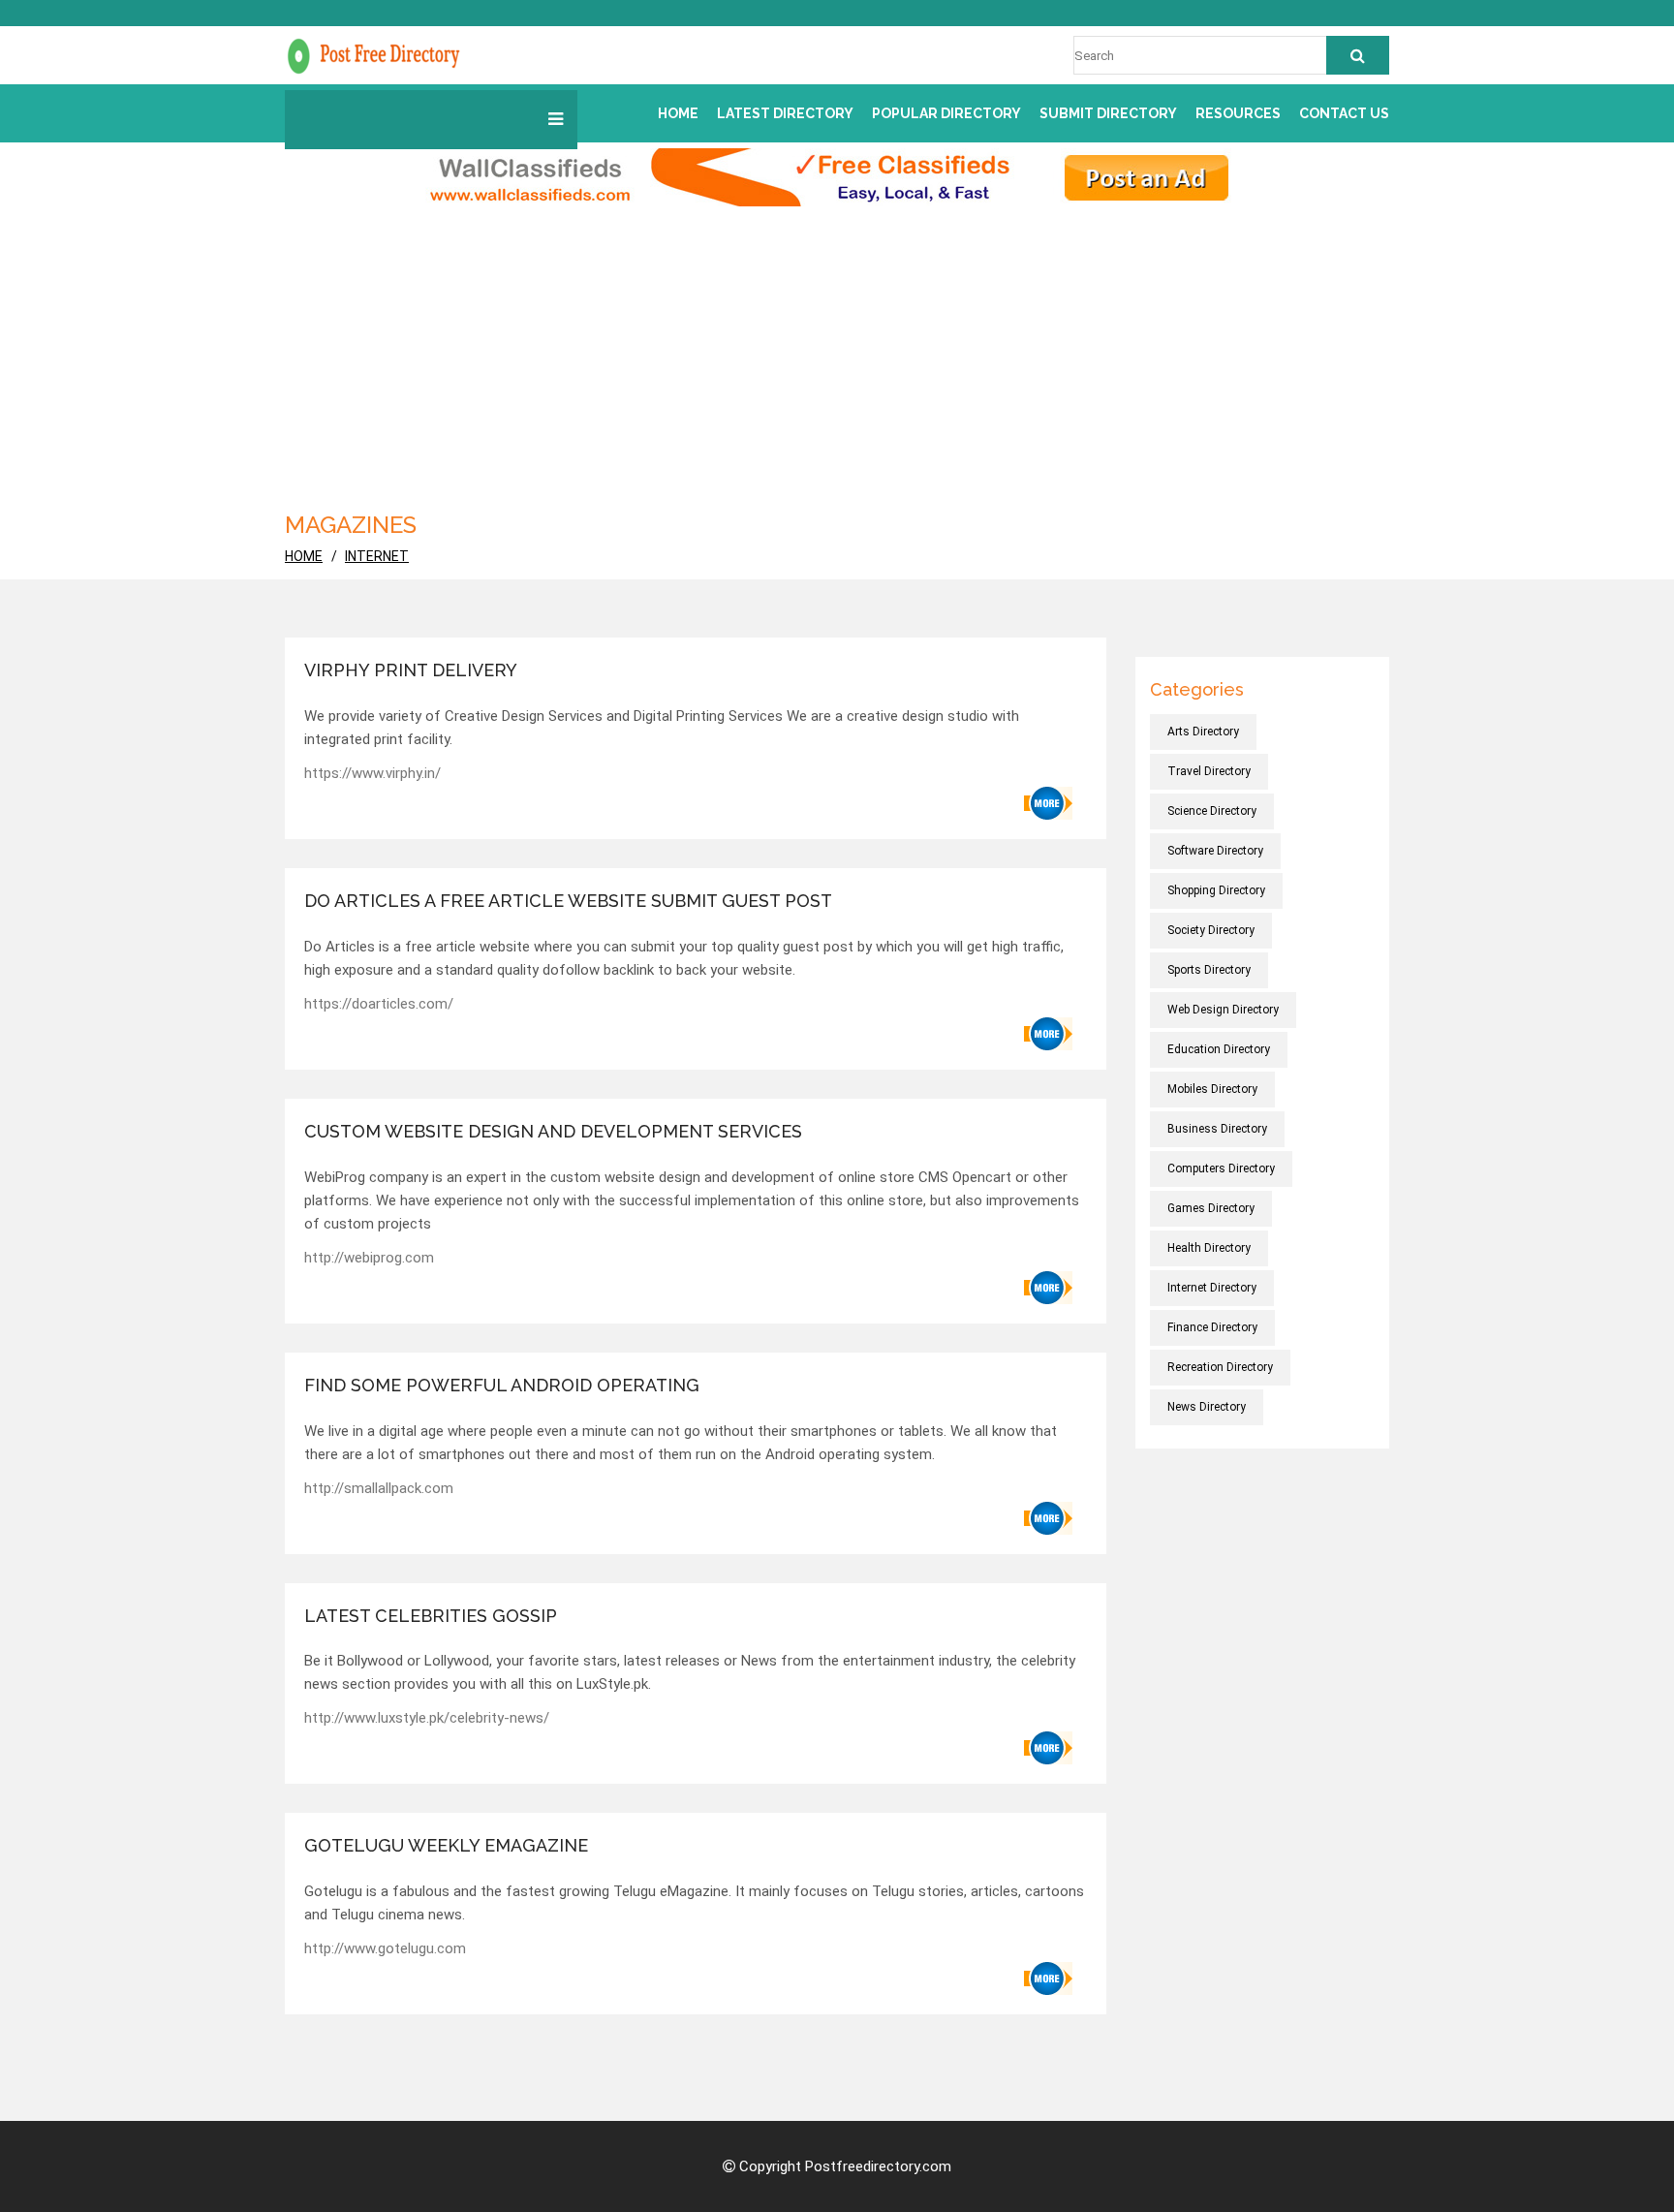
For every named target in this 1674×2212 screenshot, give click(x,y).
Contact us (1344, 113)
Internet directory (1212, 1288)
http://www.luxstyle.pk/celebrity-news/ (427, 1718)
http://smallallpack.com (379, 1488)
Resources (1238, 113)
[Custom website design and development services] (1048, 1288)
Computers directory (1221, 1168)
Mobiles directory (1212, 1089)
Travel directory (1209, 771)
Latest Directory (785, 113)
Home (678, 113)
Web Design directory (1223, 1010)
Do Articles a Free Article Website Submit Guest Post (568, 901)
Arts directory (1203, 732)
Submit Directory (1108, 113)
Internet (377, 556)
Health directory (1209, 1248)
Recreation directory (1220, 1367)
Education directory (1219, 1049)
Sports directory (1209, 970)
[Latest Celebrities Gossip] (1048, 1748)
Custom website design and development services (553, 1131)
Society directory (1211, 930)
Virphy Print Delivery (411, 670)
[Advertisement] (837, 352)
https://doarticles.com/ (379, 1004)
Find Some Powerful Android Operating (502, 1385)
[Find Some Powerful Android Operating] (1048, 1518)
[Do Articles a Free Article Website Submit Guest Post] (1048, 1034)
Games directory (1211, 1208)
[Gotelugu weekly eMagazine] (1048, 1978)
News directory (1207, 1407)
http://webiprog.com (369, 1258)
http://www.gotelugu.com (385, 1948)
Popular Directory (946, 113)
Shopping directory (1216, 890)
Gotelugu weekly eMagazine (446, 1845)
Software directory (1215, 851)
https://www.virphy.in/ (372, 773)
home (304, 556)
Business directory (1217, 1129)
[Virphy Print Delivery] (1048, 803)
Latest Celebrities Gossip (431, 1616)
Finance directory (1212, 1327)
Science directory (1212, 811)
